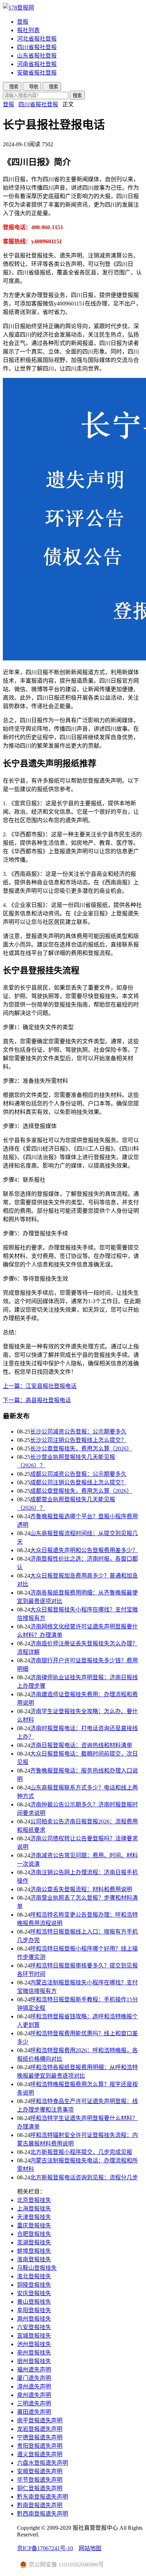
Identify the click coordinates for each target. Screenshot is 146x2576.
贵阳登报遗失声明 (40, 2446)
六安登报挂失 (34, 2327)
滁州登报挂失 (34, 2319)
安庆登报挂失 (34, 2293)
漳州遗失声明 (34, 2387)
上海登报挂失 (34, 2209)
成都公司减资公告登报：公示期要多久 (78, 1474)
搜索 (77, 96)
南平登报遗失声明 (40, 2420)
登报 (23, 22)
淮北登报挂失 (34, 2276)
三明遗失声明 (34, 2403)
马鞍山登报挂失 (37, 2268)
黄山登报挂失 (34, 2302)
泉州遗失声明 (34, 2395)
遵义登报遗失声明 (40, 2454)
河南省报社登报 (37, 64)
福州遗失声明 (34, 2370)
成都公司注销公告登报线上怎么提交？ (78, 1482)
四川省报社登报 (37, 47)
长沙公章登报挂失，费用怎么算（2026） (81, 1449)
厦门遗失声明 (34, 2378)
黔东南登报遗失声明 (43, 2497)
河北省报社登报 (37, 39)
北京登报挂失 (34, 2200)
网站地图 (90, 2548)
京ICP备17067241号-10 (45, 2548)
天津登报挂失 (34, 2217)
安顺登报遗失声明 (40, 2471)
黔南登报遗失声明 (40, 2505)
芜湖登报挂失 (34, 2242)
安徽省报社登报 (37, 73)
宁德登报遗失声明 (40, 2437)
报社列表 (28, 30)
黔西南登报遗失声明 (43, 2514)
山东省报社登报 (37, 56)
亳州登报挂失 (34, 2353)
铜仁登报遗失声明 (40, 2488)
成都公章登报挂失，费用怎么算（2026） (81, 1491)
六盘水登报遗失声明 (43, 2463)
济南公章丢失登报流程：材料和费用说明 (81, 1889)
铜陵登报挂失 (34, 2285)
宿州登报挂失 (34, 2361)
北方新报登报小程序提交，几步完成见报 (81, 2152)
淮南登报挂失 (34, 2259)
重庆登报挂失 (34, 2225)
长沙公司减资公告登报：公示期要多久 (78, 1432)
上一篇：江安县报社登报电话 (40, 1386)
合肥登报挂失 (34, 2234)
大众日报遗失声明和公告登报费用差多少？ (84, 1550)
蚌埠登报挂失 (34, 2251)
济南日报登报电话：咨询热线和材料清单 (81, 1745)
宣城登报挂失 (34, 2336)
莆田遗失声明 (34, 2412)
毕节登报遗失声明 (40, 2480)
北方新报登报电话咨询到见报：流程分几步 (84, 2177)
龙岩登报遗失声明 (40, 2429)
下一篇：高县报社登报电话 (37, 1400)
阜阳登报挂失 (34, 2310)
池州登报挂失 (34, 2344)
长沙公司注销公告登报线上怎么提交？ (78, 1440)
